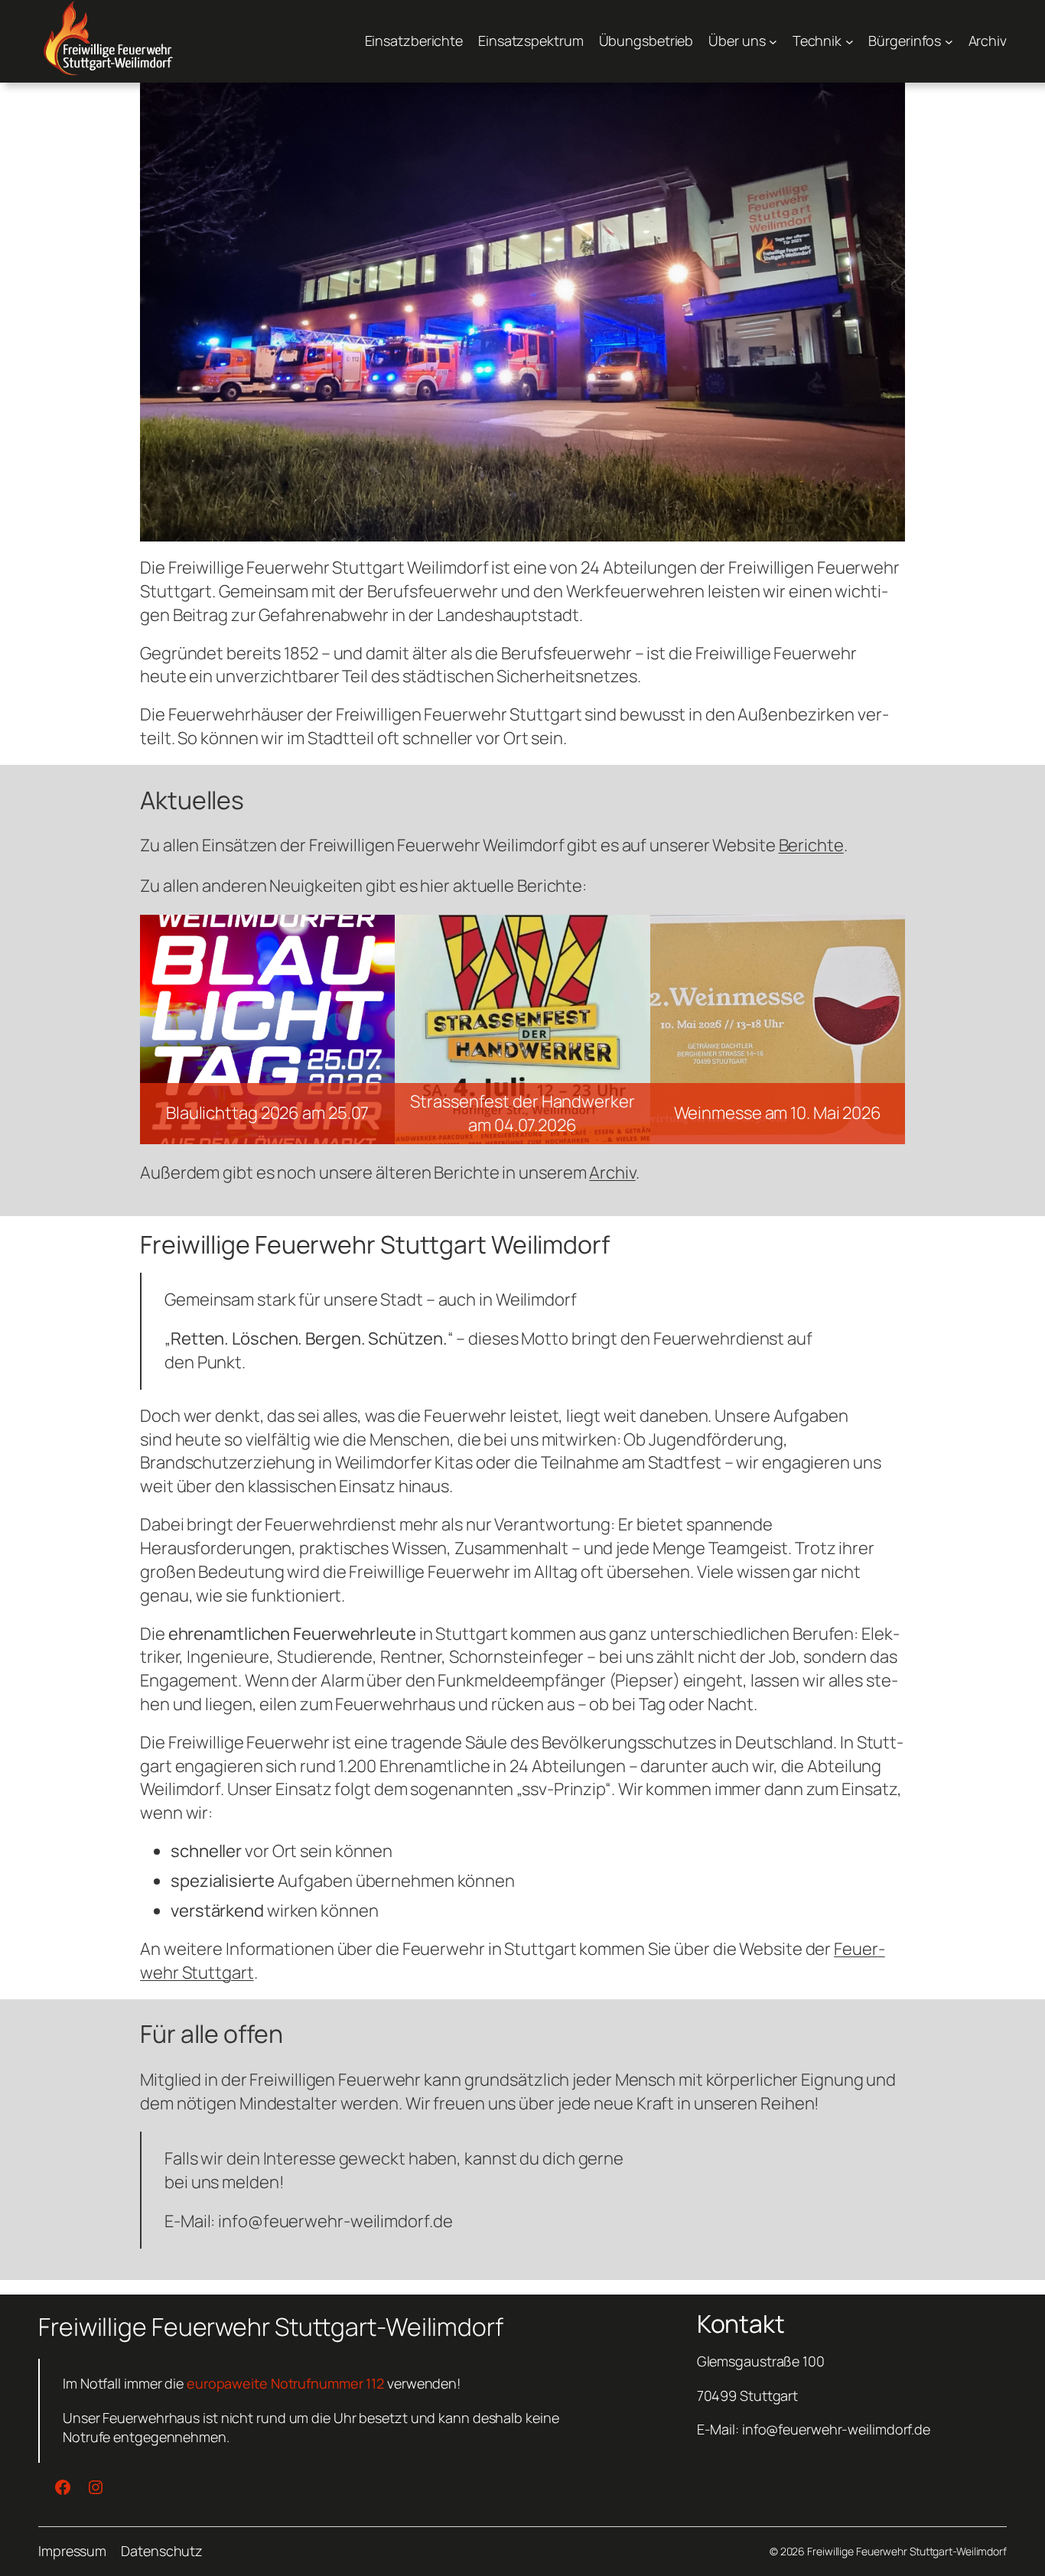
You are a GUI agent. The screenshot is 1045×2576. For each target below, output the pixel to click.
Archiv (612, 1173)
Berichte (811, 845)
